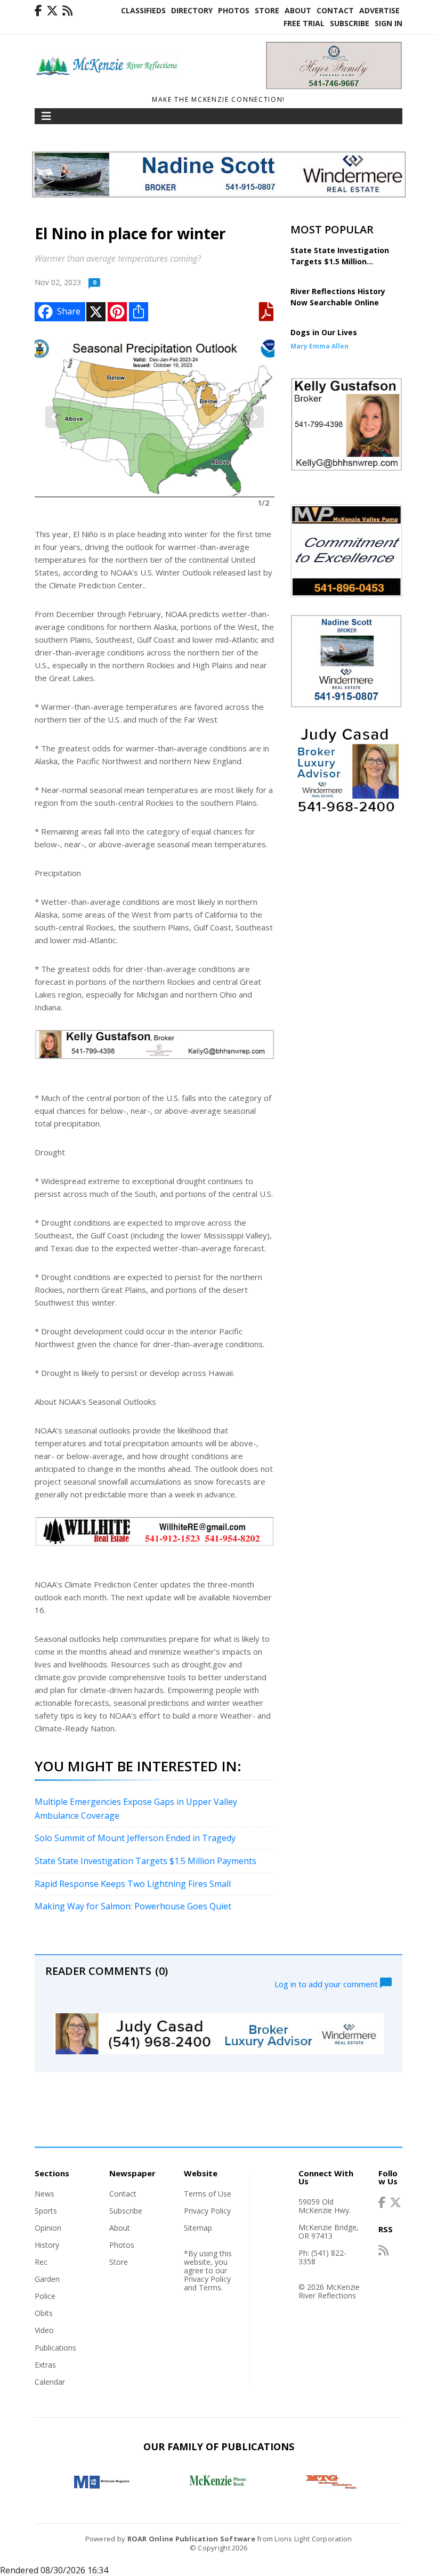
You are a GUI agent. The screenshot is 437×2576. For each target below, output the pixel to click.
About (298, 10)
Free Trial (304, 23)
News (44, 2194)
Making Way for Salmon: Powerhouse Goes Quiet (133, 1906)
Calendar (50, 2382)
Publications (55, 2348)
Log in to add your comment (327, 1983)
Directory (192, 10)
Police (45, 2296)
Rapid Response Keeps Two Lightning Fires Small (133, 1884)
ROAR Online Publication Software (191, 2539)
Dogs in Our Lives (324, 332)
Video (44, 2330)
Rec (41, 2262)
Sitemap (198, 2228)
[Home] (107, 76)
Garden (47, 2279)
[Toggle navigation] (46, 116)
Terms (210, 2287)
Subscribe (350, 23)
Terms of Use (208, 2194)
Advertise (379, 10)
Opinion (48, 2228)
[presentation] (54, 417)
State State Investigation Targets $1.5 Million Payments (145, 1861)
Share (69, 311)
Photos (234, 10)
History (47, 2245)
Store (267, 10)
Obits (44, 2313)
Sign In (389, 23)
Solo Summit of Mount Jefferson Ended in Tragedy (135, 1838)
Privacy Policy (207, 2211)
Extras (45, 2365)
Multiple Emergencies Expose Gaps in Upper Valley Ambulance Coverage (136, 1809)
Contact (335, 10)
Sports (46, 2211)
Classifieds (143, 10)
